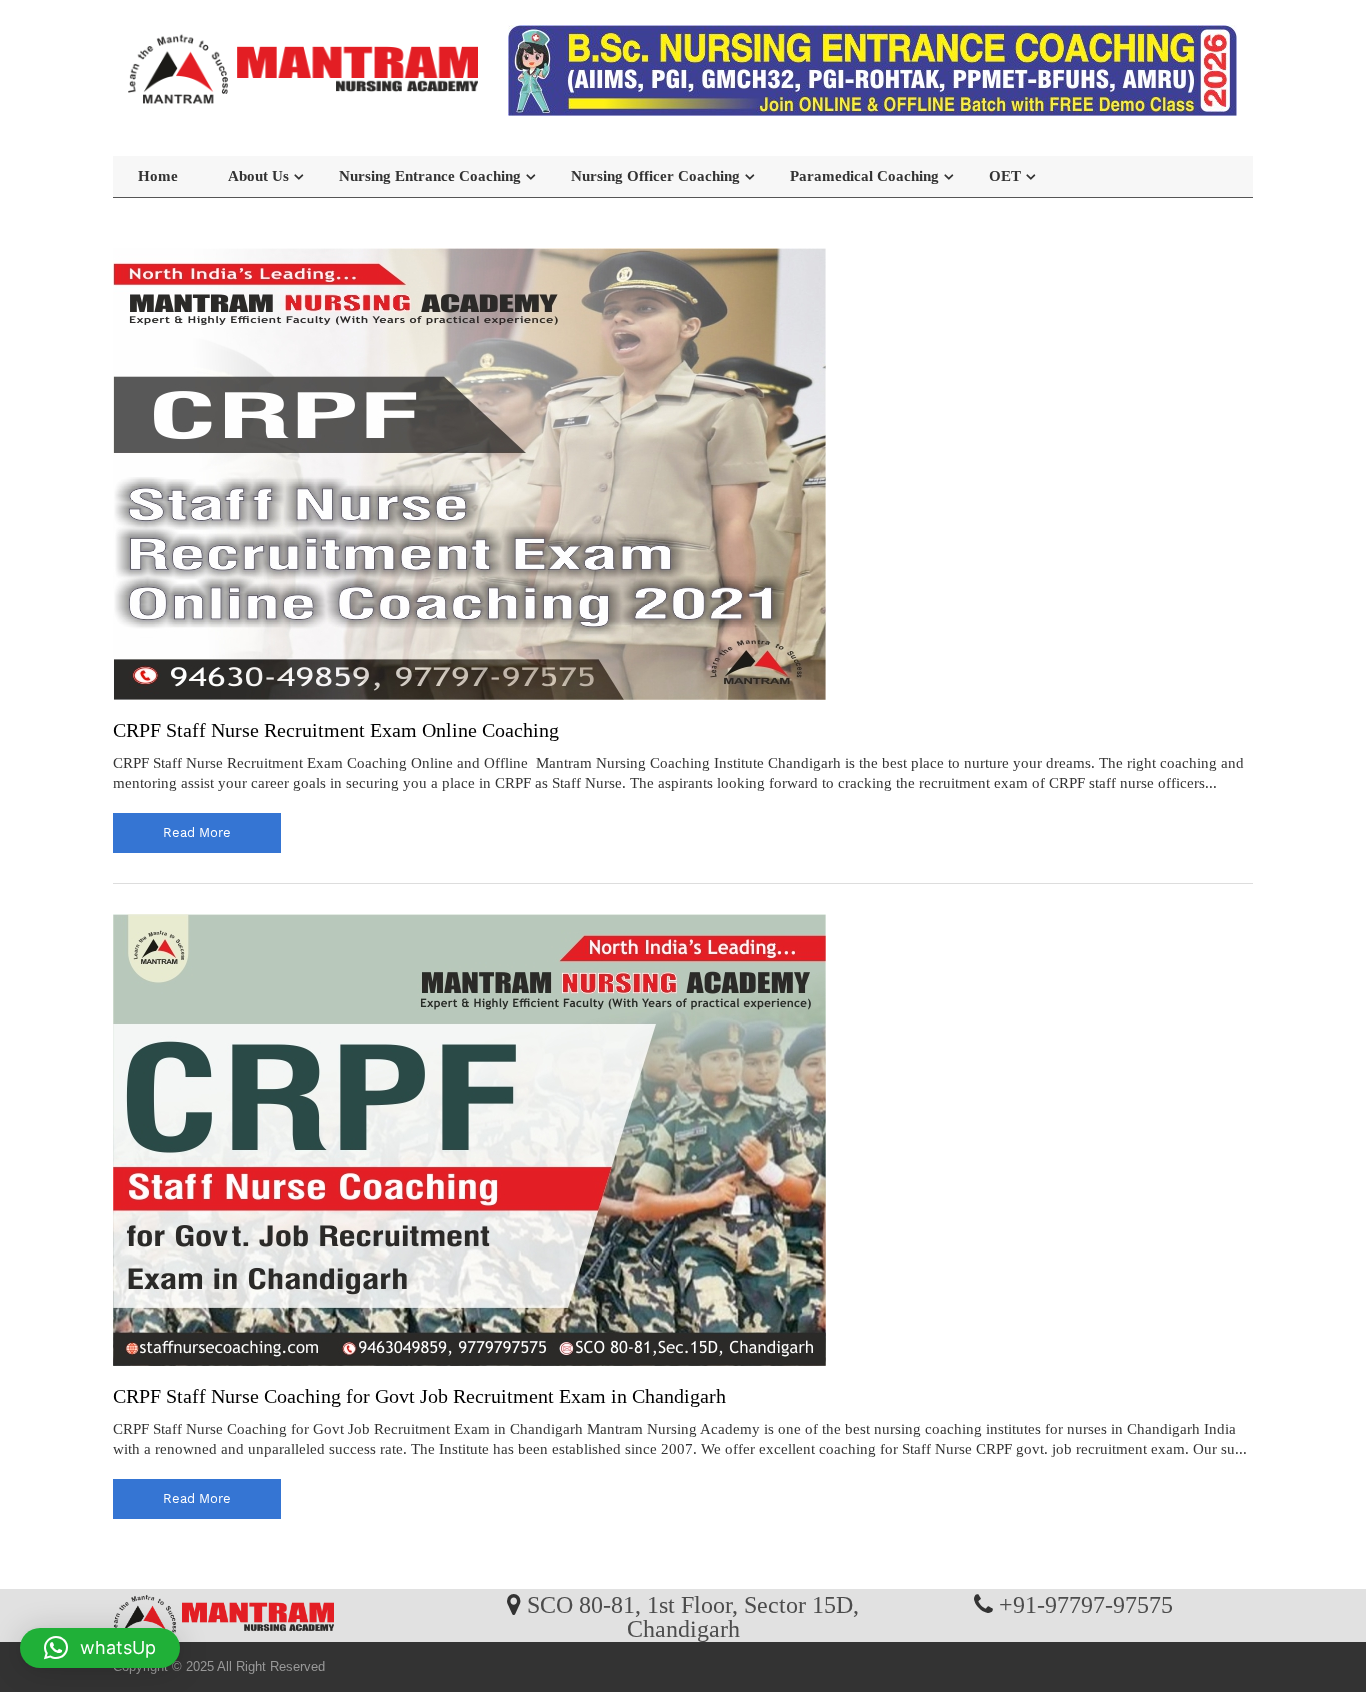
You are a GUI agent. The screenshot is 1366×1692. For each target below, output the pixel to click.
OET (1005, 176)
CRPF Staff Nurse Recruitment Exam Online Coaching (336, 730)
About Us (258, 176)
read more (197, 832)
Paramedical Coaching (864, 176)
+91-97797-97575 (1086, 1604)
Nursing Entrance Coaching (430, 176)
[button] (100, 1648)
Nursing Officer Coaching (655, 176)
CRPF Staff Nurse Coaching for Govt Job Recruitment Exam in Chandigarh (419, 1396)
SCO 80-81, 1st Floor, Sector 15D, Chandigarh (693, 1616)
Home (158, 176)
